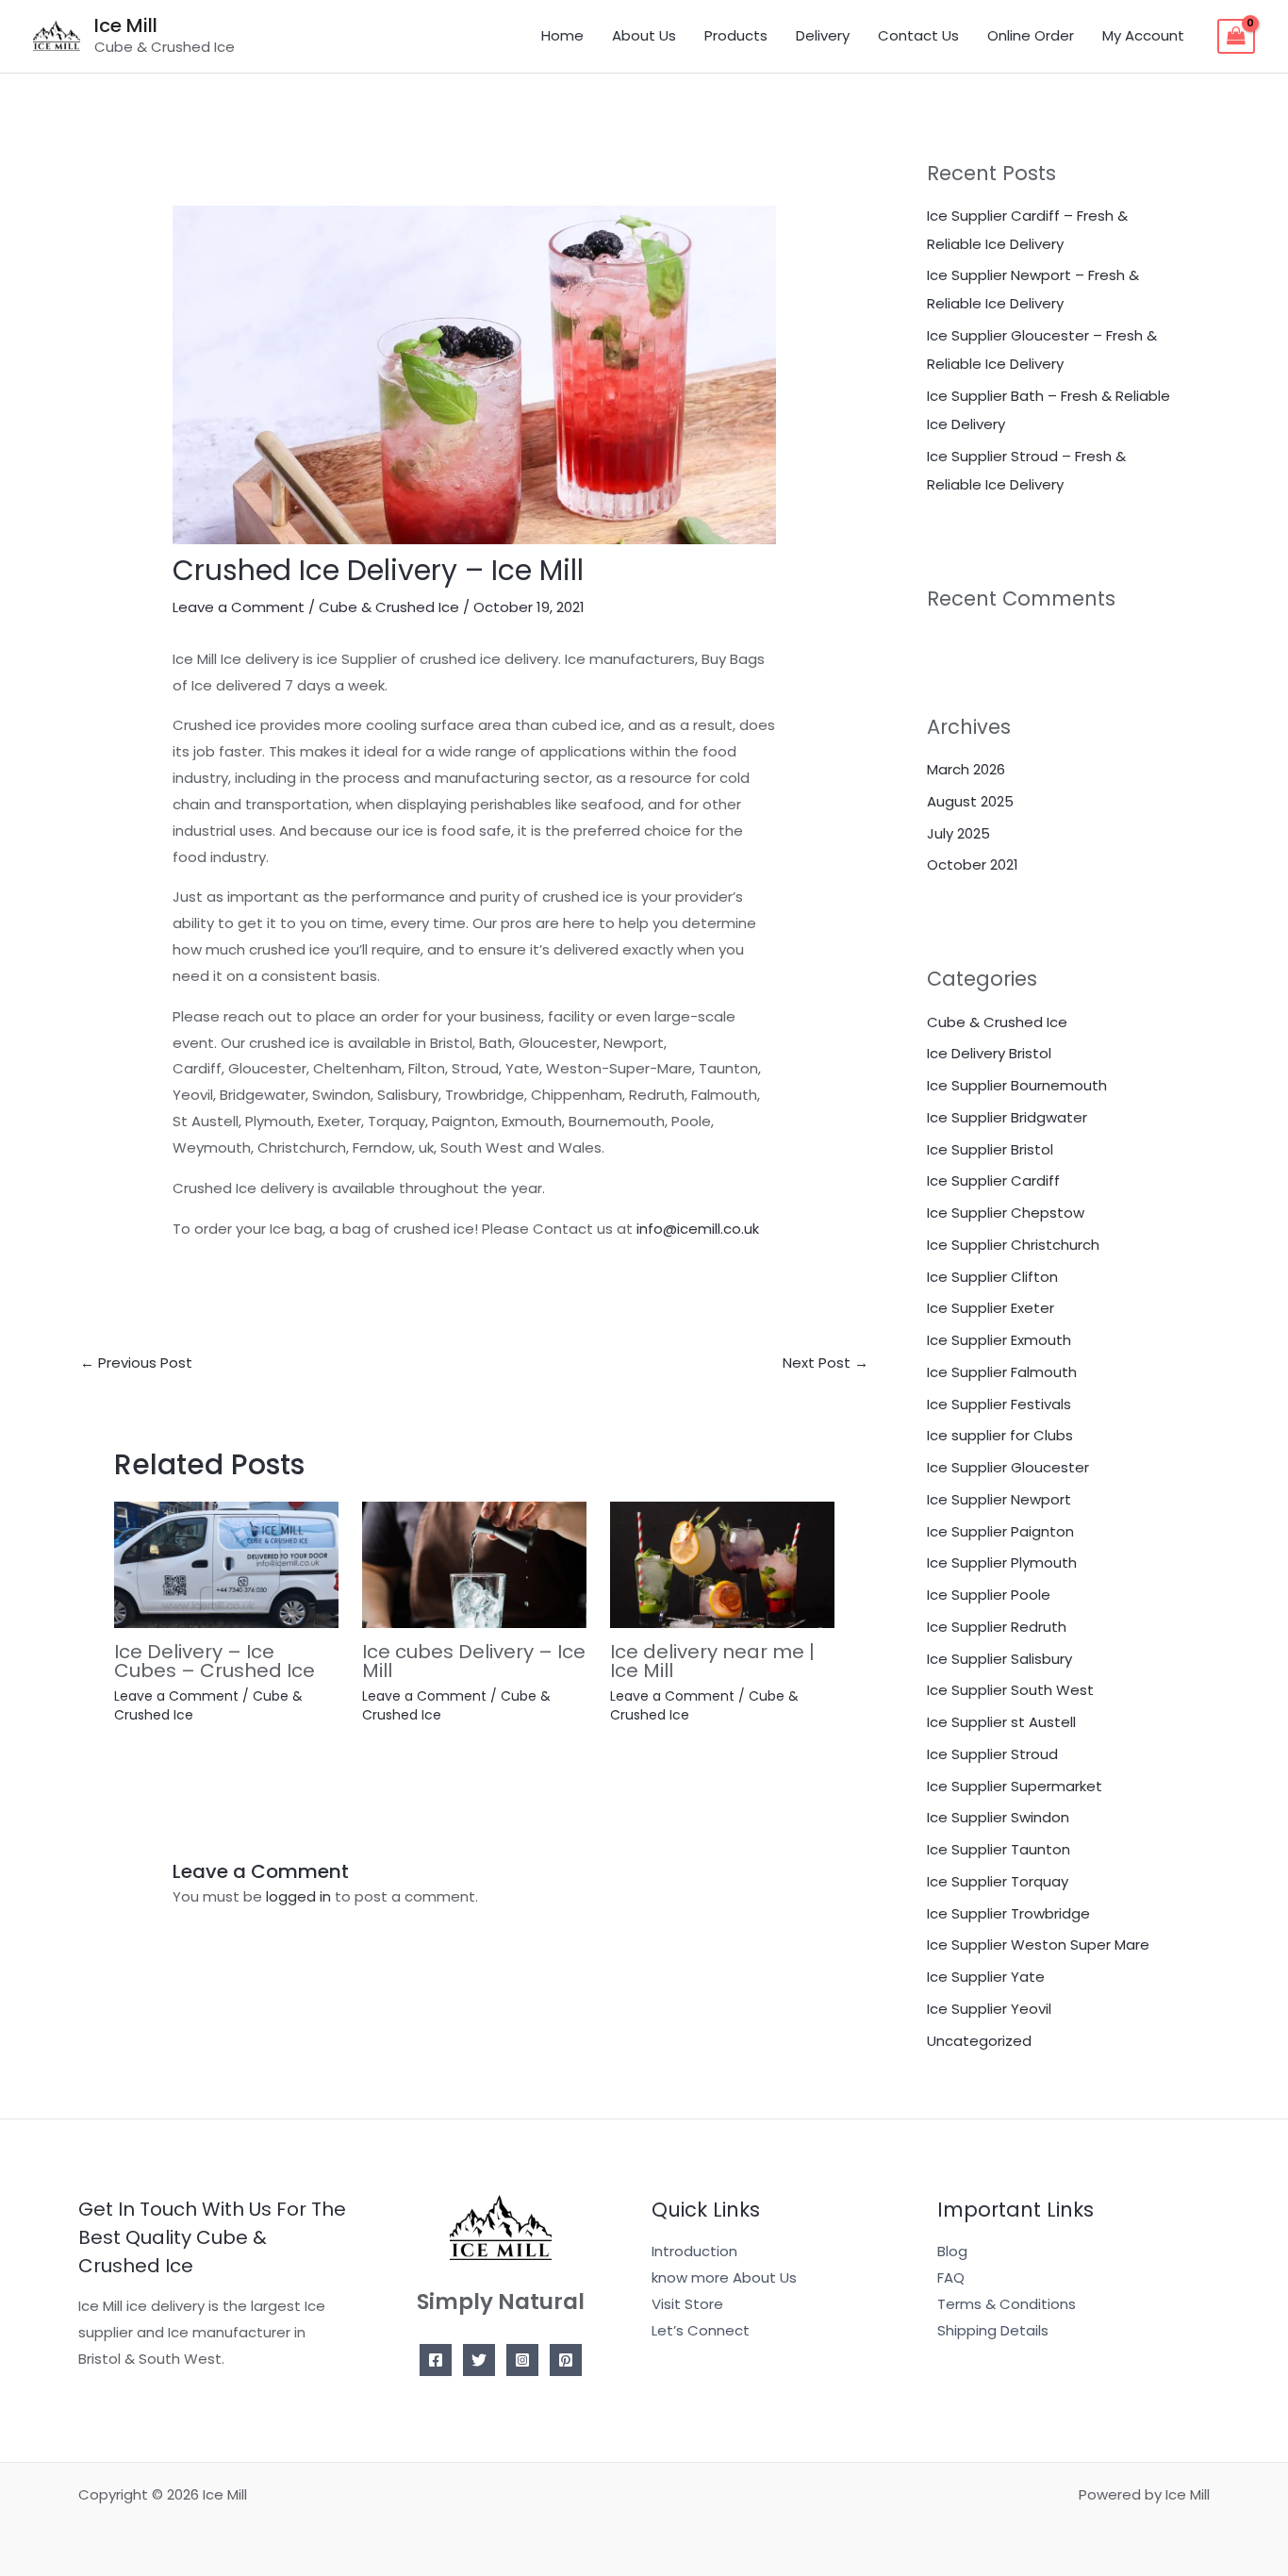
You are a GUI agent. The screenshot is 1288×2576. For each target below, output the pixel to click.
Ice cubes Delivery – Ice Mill (474, 1661)
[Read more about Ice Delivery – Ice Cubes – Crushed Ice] (226, 1563)
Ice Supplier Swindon (998, 1817)
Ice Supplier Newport (999, 1499)
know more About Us (724, 2277)
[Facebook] (436, 2360)
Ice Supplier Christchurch (1013, 1245)
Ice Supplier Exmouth (999, 1340)
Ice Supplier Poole (989, 1595)
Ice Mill (126, 25)
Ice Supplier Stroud (992, 1754)
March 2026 (966, 769)
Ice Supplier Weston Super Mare (1038, 1944)
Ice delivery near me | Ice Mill (712, 1661)
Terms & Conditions (1007, 2304)
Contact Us (918, 35)
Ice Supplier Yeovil (989, 2009)
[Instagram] (522, 2360)
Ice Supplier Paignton (1000, 1531)
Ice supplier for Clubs (1000, 1435)
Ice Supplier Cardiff (993, 1180)
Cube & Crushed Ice (389, 607)
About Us (644, 35)
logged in (298, 1896)
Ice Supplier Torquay (998, 1881)
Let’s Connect (701, 2330)
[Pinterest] (566, 2360)
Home (562, 35)
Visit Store (687, 2304)
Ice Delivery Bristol (989, 1053)
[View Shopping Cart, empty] (1236, 37)
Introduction (694, 2251)
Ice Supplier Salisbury (999, 1659)
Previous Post (136, 1363)
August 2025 (970, 801)
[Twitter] (479, 2360)
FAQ (951, 2277)
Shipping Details (993, 2330)
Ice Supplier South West (1010, 1690)
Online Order (1031, 35)
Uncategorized (979, 2041)
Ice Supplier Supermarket (1015, 1786)
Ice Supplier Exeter (991, 1308)
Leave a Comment (239, 607)
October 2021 (973, 864)
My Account (1143, 35)
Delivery (823, 35)
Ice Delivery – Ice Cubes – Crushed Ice (215, 1661)
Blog (952, 2251)
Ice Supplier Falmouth (1002, 1372)
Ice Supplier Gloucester (1008, 1467)
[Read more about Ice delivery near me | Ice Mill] (722, 1563)
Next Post (826, 1363)
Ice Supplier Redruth (997, 1627)
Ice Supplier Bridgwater (1007, 1117)
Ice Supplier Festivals (999, 1404)
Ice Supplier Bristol (990, 1149)
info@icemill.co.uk (698, 1229)
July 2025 (958, 833)
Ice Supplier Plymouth (1002, 1562)
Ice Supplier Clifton (992, 1277)
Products (736, 35)
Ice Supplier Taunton (999, 1849)
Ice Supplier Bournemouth (1017, 1085)
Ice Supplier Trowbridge (1008, 1913)
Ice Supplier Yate (986, 1977)
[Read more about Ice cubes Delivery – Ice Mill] (474, 1563)
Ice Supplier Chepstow (1006, 1213)
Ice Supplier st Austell (1001, 1722)
